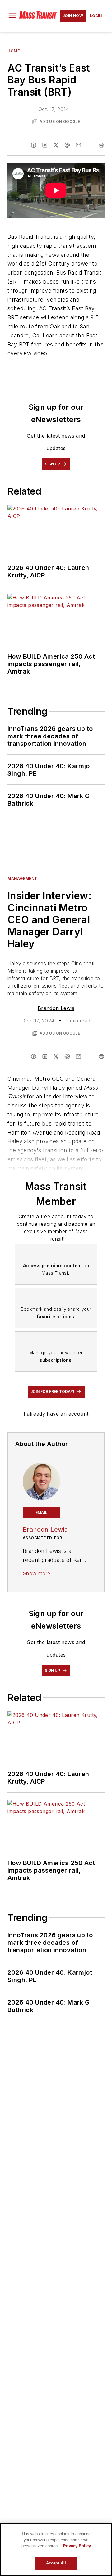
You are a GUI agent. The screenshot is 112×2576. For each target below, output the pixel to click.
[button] (12, 16)
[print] (101, 145)
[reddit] (67, 145)
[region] (56, 2550)
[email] (78, 145)
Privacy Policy (77, 2546)
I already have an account (56, 1414)
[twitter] (56, 145)
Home (14, 51)
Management (22, 879)
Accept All (56, 2563)
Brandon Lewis (56, 1008)
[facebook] (34, 145)
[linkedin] (45, 145)
